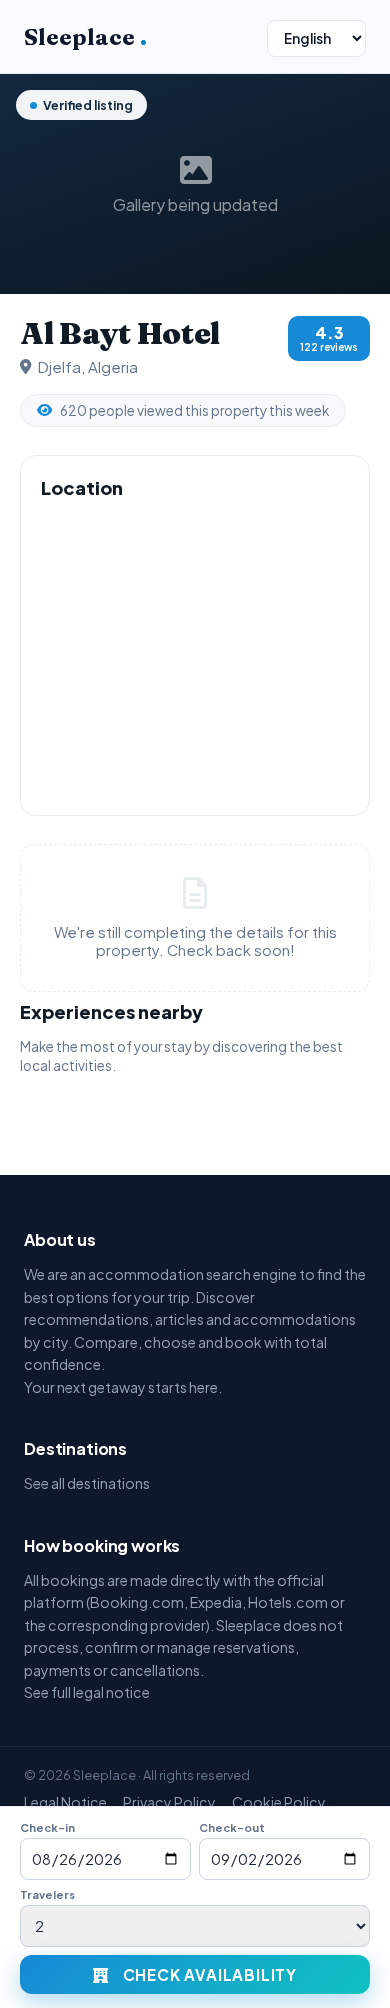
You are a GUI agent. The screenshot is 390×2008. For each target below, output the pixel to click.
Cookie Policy (279, 1802)
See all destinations (87, 1483)
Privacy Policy (169, 1802)
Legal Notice (65, 1802)
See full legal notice (87, 1692)
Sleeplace (85, 37)
